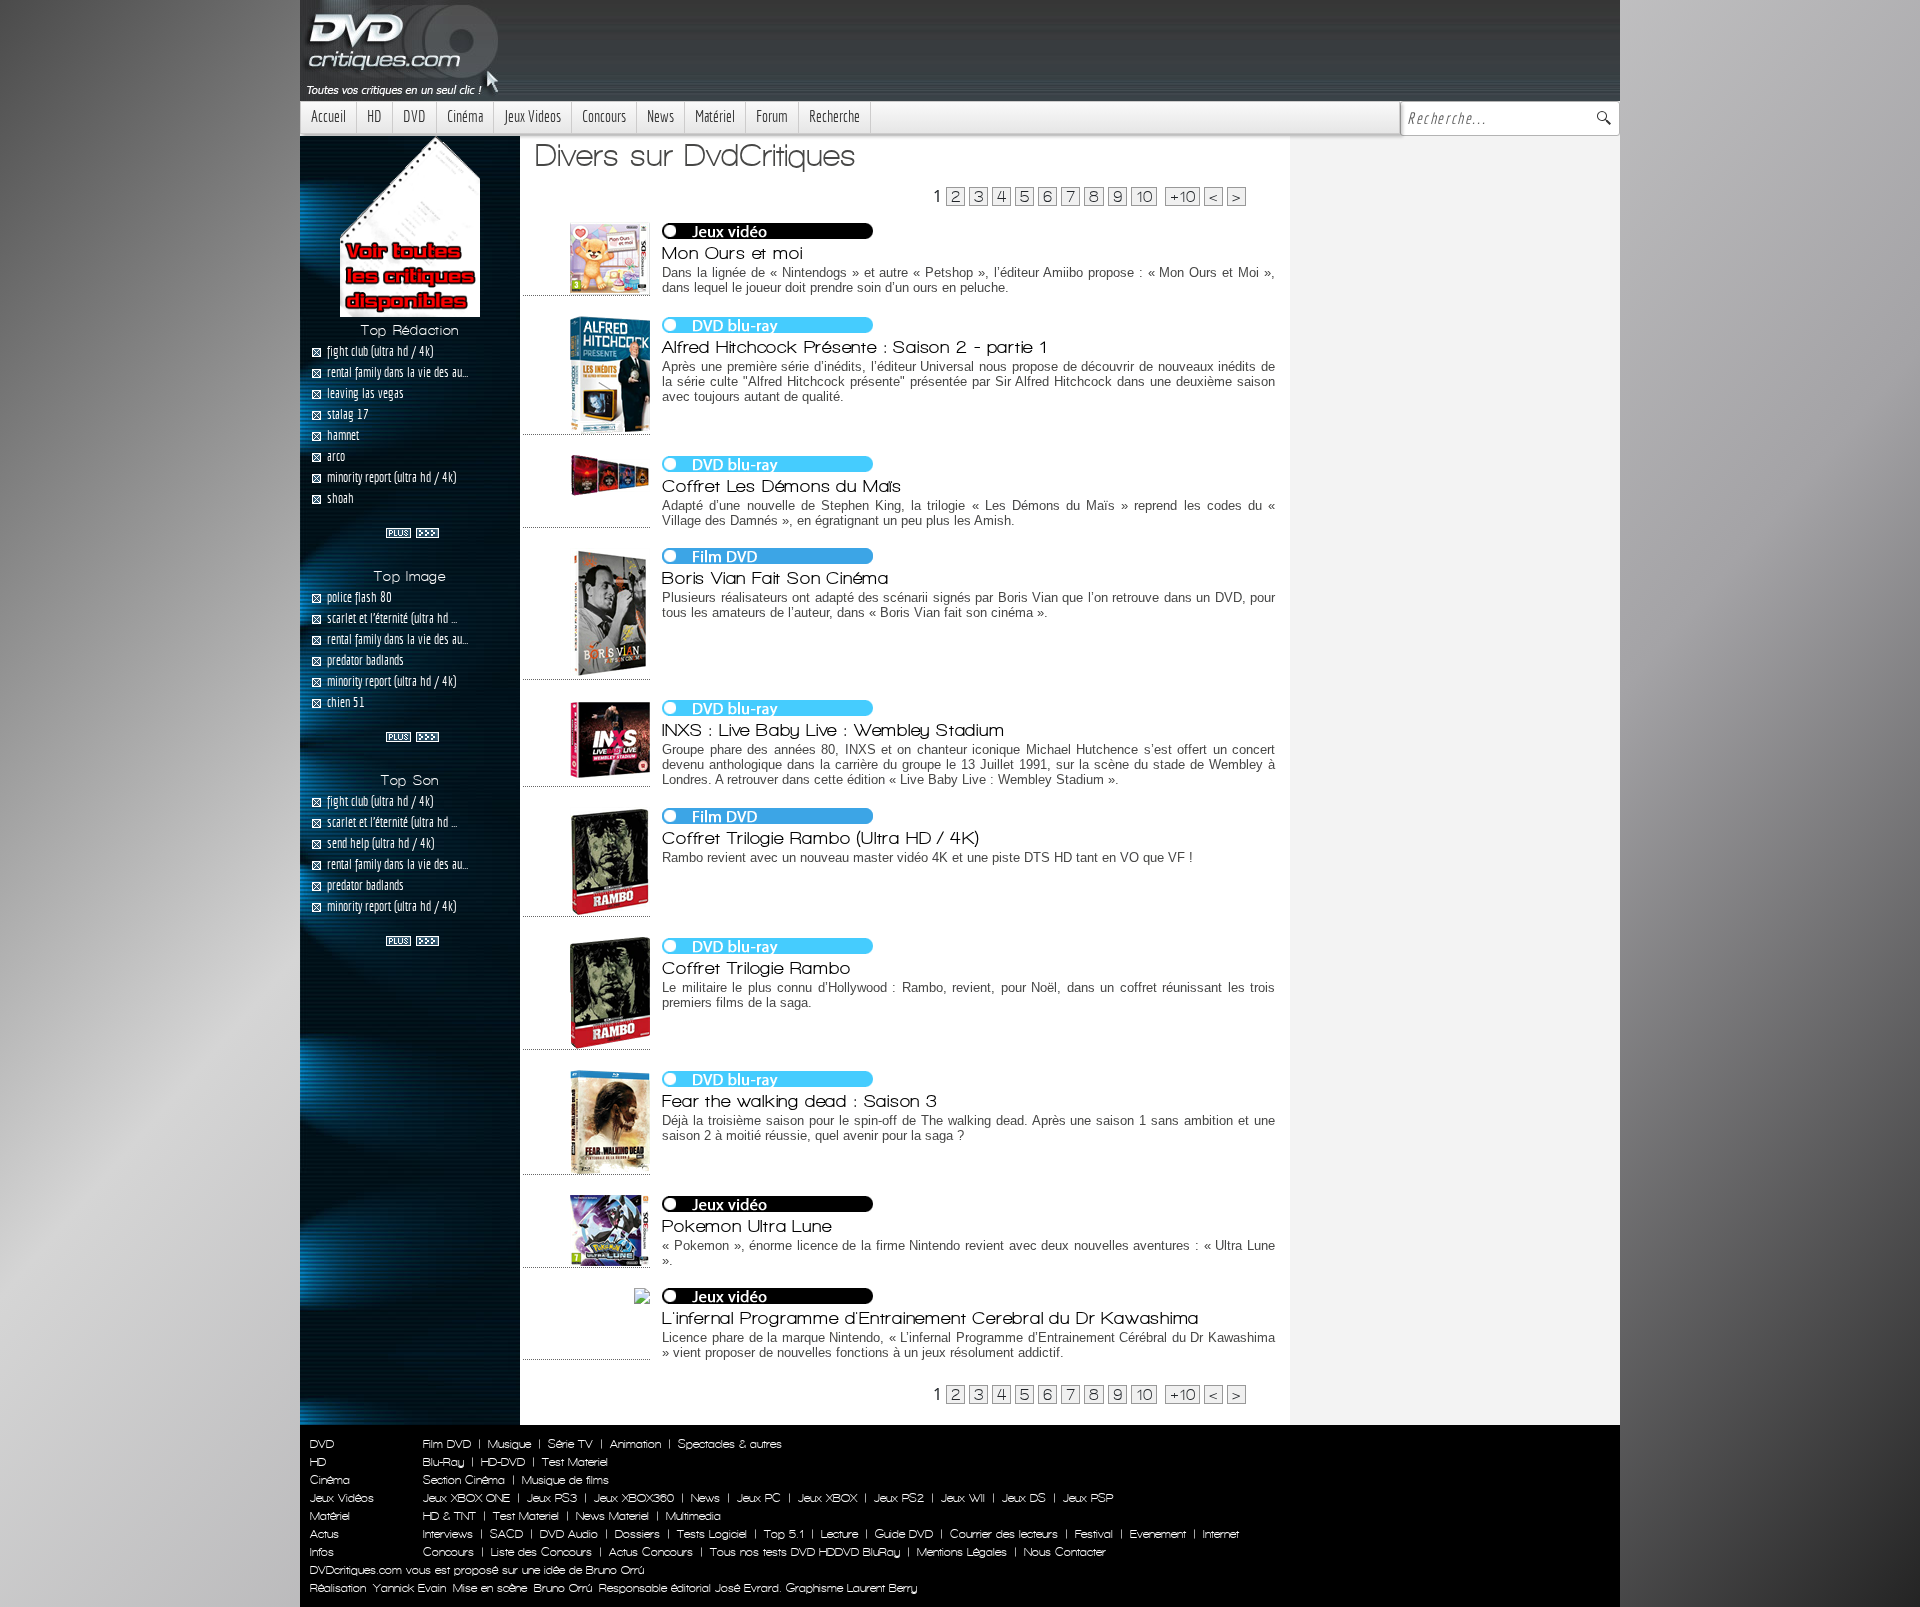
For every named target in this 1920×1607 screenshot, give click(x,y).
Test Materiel (575, 1462)
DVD (414, 116)
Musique (509, 1444)
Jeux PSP (1088, 1498)
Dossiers (637, 1534)
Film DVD (447, 1444)
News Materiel (612, 1516)
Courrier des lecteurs (1004, 1534)
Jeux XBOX (827, 1498)
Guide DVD (904, 1534)
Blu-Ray (443, 1462)
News (660, 116)
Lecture (839, 1534)
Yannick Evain (409, 1588)
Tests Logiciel (712, 1534)
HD (374, 116)
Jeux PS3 (552, 1498)
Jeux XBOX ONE (466, 1498)
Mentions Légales (962, 1552)
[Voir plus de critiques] (412, 531)
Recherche (834, 116)
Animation (635, 1444)
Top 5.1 (784, 1534)
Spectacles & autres (730, 1444)
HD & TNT (449, 1516)
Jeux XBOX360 (634, 1498)
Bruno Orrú (563, 1588)
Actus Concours (651, 1552)
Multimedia (693, 1516)
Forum (772, 116)
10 (1144, 196)
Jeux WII (963, 1498)
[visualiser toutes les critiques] (410, 225)
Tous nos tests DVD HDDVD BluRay (805, 1552)
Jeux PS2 (899, 1498)
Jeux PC (759, 1498)
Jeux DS (1024, 1498)
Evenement (1158, 1534)
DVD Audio (569, 1534)
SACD (506, 1534)
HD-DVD (503, 1462)
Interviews (448, 1534)
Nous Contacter (1063, 1552)
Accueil (328, 116)
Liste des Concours (541, 1552)
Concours (604, 116)
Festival (1094, 1534)
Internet (1221, 1534)
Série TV (570, 1444)
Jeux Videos (532, 116)
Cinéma (465, 116)
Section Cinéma (464, 1480)
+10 (1182, 196)
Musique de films (565, 1480)
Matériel (715, 116)
